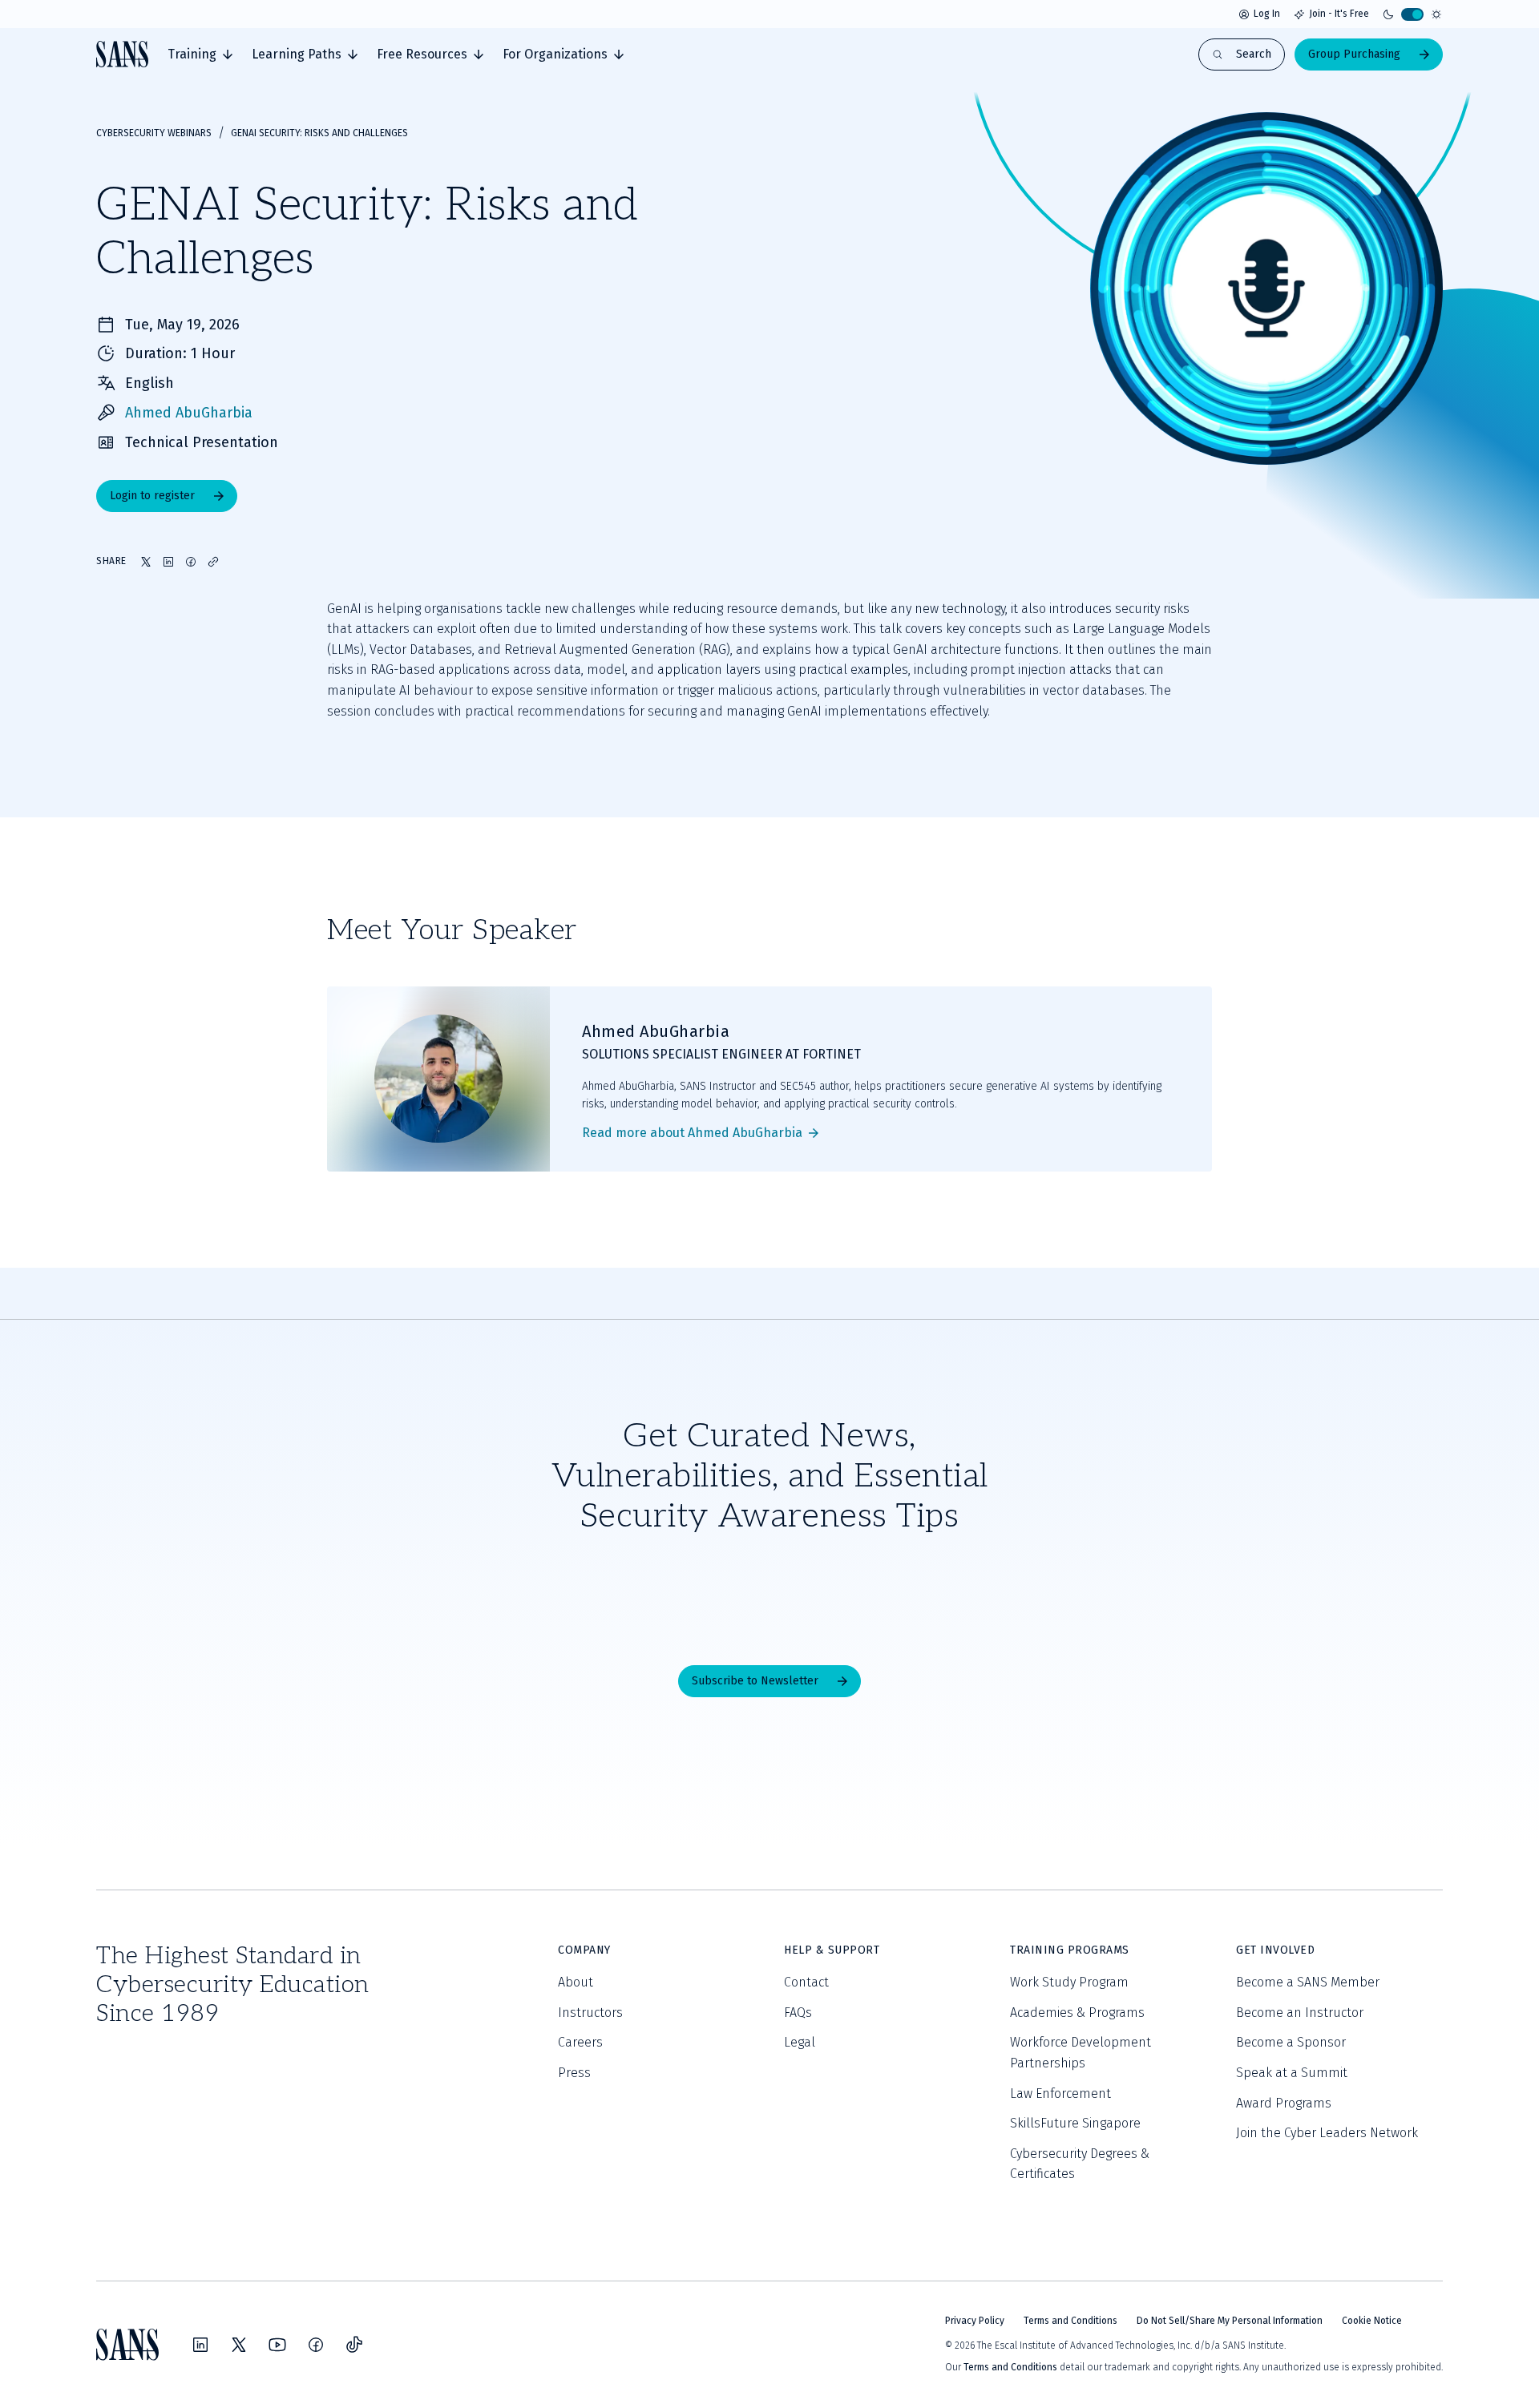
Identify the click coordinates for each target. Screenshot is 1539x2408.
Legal (800, 2042)
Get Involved (1275, 1950)
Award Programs (1284, 2103)
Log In (1267, 14)
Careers (580, 2042)
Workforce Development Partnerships (1081, 2053)
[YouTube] (277, 2345)
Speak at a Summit (1292, 2073)
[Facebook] (316, 2345)
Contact (806, 1982)
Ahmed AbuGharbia (189, 413)
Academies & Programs (1077, 2013)
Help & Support (832, 1950)
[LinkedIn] (200, 2345)
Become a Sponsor (1291, 2042)
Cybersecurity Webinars (154, 133)
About (576, 1982)
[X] (239, 2345)
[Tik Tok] (354, 2345)
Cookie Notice (1372, 2321)
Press (574, 2073)
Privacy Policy (975, 2321)
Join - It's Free (1339, 14)
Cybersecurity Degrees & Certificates (1080, 2164)
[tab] (200, 54)
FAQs (798, 2013)
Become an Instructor (1300, 2013)
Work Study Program (1069, 1982)
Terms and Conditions (1070, 2321)
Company (584, 1950)
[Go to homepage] (122, 54)
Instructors (590, 2013)
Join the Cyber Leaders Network (1327, 2133)
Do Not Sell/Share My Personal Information (1230, 2321)
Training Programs (1070, 1950)
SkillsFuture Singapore (1075, 2123)
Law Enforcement (1060, 2093)
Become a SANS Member (1308, 1982)
